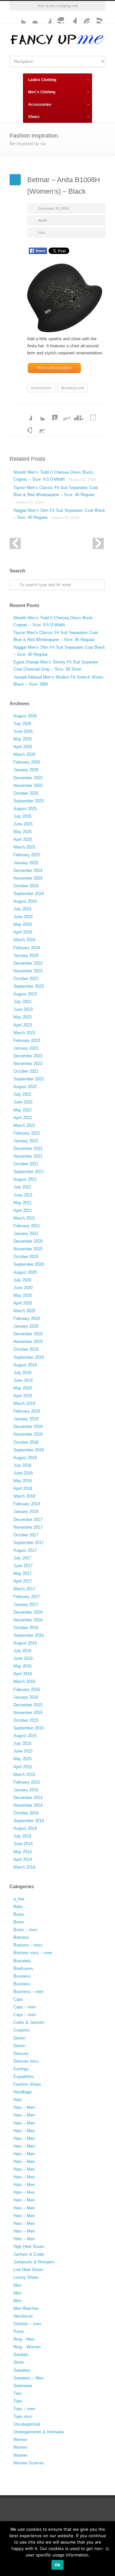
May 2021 (23, 1203)
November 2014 (28, 1805)
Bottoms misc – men (33, 1953)
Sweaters (22, 2370)
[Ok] (107, 2549)
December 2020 (28, 1241)
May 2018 (23, 1481)
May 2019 (23, 1388)
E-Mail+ (38, 427)
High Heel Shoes (29, 2247)
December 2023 (28, 963)
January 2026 (26, 770)
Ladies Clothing (42, 80)
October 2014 (26, 1813)
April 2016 (23, 1674)
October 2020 (26, 1257)
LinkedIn (51, 414)
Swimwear (23, 2386)
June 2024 (23, 917)
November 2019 (28, 1342)
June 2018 (23, 1473)
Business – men (28, 1992)
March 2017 (24, 1589)
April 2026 (23, 747)
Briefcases (23, 1968)
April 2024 (23, 932)
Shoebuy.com (73, 388)
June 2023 (23, 1009)
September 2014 (29, 1821)
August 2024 (25, 901)
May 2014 (23, 1852)
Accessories (40, 105)
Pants (19, 2331)
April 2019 (23, 1396)
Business (22, 1976)
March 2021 (24, 1218)
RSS (96, 17)
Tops (18, 2401)
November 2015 (28, 1713)
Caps (18, 1999)
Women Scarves (29, 2463)
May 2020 (23, 1295)
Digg (77, 414)
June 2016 (23, 1658)
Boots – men (25, 1930)
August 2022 (25, 1087)
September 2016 (29, 1635)
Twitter (19, 17)
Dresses (21, 2053)
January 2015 (26, 1790)
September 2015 (29, 1728)
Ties (17, 2393)
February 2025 (27, 855)
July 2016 (22, 1651)
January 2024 (26, 955)
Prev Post (15, 543)
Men (17, 2285)
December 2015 (28, 1705)
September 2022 (29, 1079)
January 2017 (26, 1605)
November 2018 (28, 1434)
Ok (58, 2565)
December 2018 (28, 1427)
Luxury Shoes (26, 2277)
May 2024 (23, 924)
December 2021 (28, 1149)
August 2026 (25, 716)
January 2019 (26, 1419)
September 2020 (29, 1264)
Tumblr (70, 17)
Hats (42, 232)
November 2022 (28, 1064)
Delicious (89, 414)
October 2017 (26, 1535)
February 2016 (27, 1689)
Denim (19, 2038)
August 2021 (25, 1179)
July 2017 (22, 1558)
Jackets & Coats (29, 2254)
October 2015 (26, 1720)
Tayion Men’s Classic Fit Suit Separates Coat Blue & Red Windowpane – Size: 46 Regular (56, 494)
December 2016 (28, 1612)
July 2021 (22, 1187)
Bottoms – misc (28, 1945)
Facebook (45, 17)
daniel (42, 220)
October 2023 (26, 979)
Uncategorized (27, 2424)
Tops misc (23, 2416)
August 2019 (25, 1365)
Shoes (34, 117)
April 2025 (23, 839)
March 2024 (24, 940)
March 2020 (24, 1311)
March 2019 (24, 1403)
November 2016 (28, 1620)
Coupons (22, 2030)
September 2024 (29, 894)
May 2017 (23, 1573)
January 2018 (26, 1512)
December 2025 (28, 778)
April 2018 (23, 1488)
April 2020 (23, 1303)
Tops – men (24, 2409)
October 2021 (26, 1164)
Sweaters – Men (28, 2378)
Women (20, 2440)
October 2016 (26, 1628)
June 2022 (23, 1102)
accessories (41, 388)
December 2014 (28, 1798)
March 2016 (24, 1681)
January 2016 (26, 1697)
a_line (19, 1899)
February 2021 (27, 1226)
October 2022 (26, 1071)
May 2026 (23, 739)
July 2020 (22, 1280)
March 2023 (24, 1033)
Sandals (21, 2355)
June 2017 (23, 1566)
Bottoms (21, 1937)
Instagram (57, 17)
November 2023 (28, 971)
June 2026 (23, 731)
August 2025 (25, 809)
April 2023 (23, 1025)
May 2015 (23, 1759)
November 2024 (28, 878)
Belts (18, 1907)
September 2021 (29, 1172)
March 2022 (24, 1125)
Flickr (32, 17)
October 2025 (26, 793)
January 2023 (26, 1048)
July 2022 (22, 1094)
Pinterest (83, 17)
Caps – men (25, 2007)
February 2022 (27, 1133)
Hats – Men (24, 2107)
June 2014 (23, 1844)
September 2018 (29, 1450)
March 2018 (24, 1496)
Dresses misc (26, 2061)
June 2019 (23, 1380)
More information (54, 368)
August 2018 (25, 1458)
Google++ (26, 427)
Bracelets (22, 1961)
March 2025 (24, 847)
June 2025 (23, 824)
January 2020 (26, 1326)
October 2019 (26, 1349)
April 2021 (23, 1210)
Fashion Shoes (27, 2084)
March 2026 (24, 754)
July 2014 (22, 1836)
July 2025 (22, 816)
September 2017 (29, 1543)
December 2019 (28, 1334)
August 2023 (25, 994)
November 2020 (28, 1249)
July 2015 (22, 1743)
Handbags (23, 2092)
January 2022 (26, 1141)
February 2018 (27, 1504)
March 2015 (24, 1774)
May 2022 (23, 1110)
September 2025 (29, 801)
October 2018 (26, 1442)
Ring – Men (24, 2339)
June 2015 (23, 1751)
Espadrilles (24, 2077)
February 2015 (27, 1782)
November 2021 (28, 1156)
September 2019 (29, 1357)
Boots (19, 1914)
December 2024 (28, 870)
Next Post (98, 543)
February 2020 (27, 1318)
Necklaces (23, 2316)
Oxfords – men (27, 2324)
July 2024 (22, 909)
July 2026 (22, 724)
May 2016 (23, 1666)
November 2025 (28, 785)
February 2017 (27, 1596)
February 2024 (27, 948)
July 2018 (22, 1465)
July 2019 (22, 1373)
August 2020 (25, 1272)
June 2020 (23, 1288)
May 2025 (23, 832)
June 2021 (23, 1195)
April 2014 (23, 1859)
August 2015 (25, 1736)
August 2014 (25, 1828)
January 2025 (26, 863)
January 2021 (26, 1233)
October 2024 (26, 886)
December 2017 (28, 1520)
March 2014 (24, 1867)
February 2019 (27, 1411)
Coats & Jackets (29, 2022)
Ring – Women (27, 2347)
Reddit (64, 414)
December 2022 (28, 1056)
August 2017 (25, 1550)
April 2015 (23, 1767)
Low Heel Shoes (28, 2270)
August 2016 (25, 1643)
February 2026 (27, 762)
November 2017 (28, 1527)
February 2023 (27, 1040)
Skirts (19, 2362)
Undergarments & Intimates (39, 2432)
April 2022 (23, 1118)
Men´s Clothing (42, 92)
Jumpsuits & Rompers (34, 2262)
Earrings (21, 2069)
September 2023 (29, 986)
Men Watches (26, 2308)
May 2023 (23, 1017)
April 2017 (23, 1581)
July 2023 (22, 1002)
